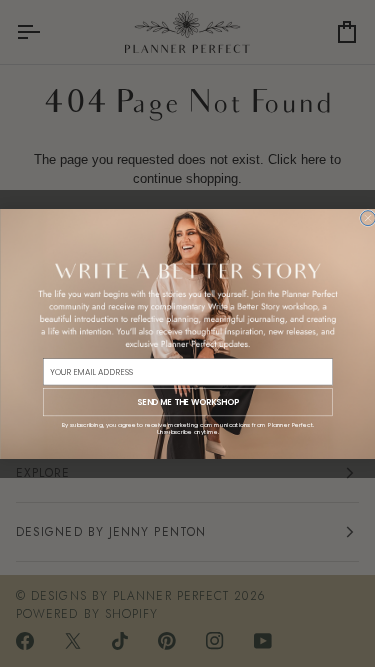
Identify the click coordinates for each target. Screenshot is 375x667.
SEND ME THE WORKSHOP (187, 402)
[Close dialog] (367, 217)
